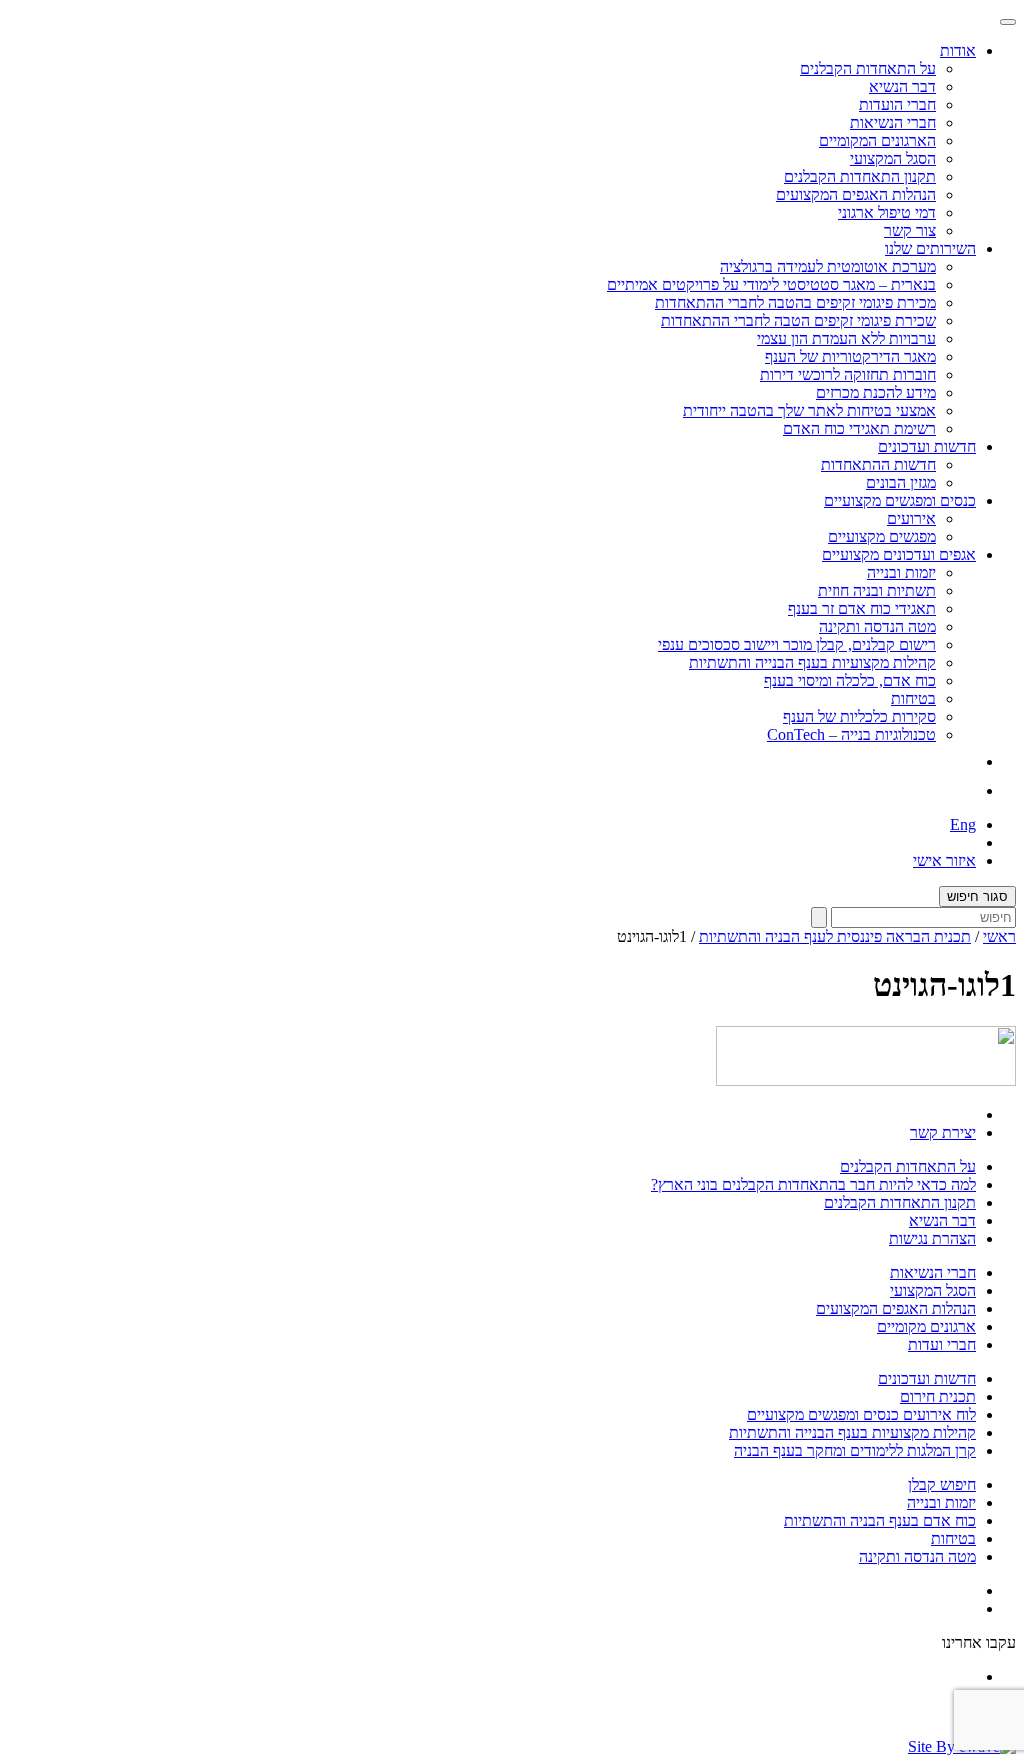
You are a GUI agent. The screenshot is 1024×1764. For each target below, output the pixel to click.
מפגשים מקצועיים (882, 536)
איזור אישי (944, 860)
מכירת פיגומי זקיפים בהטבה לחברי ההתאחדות (795, 302)
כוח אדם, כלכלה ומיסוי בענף (850, 680)
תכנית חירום (938, 1396)
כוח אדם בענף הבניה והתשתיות (880, 1520)
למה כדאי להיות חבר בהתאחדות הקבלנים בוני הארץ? (813, 1184)
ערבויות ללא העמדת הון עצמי (846, 338)
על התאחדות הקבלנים (868, 68)
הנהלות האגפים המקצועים (856, 194)
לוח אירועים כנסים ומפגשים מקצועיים (861, 1414)
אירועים (911, 518)
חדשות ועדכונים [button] (927, 446)
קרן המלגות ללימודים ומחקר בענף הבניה (855, 1450)
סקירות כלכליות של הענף (859, 716)
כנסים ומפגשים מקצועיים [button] (900, 500)
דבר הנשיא (902, 86)
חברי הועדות (897, 104)
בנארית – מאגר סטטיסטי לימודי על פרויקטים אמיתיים (771, 284)
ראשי (999, 936)
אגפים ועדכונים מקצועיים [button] (899, 554)
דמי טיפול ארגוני (887, 212)
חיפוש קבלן (942, 1484)
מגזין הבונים (901, 482)
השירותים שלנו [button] (930, 248)
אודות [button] (958, 50)
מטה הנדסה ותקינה (877, 626)
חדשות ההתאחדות (878, 464)
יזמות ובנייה (901, 572)
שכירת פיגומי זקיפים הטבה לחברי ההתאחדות (798, 320)
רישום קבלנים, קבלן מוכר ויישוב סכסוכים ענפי (797, 644)
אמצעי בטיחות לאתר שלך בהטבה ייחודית (809, 410)
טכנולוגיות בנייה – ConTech (851, 734)
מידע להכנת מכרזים (876, 392)
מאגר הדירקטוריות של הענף (850, 356)
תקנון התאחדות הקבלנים (860, 176)
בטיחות (913, 698)
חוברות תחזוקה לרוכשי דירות (848, 374)
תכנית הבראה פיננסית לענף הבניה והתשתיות (835, 936)
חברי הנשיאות (893, 122)
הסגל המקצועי (893, 158)
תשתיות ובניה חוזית (877, 590)
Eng (963, 824)
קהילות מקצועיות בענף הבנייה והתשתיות (812, 662)
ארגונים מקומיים (926, 1326)
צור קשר (910, 230)
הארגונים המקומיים (877, 140)
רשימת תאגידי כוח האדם (859, 428)
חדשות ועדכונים (927, 1378)
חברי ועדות (942, 1344)
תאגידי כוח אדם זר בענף (862, 608)
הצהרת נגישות (932, 1238)
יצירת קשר (943, 1132)
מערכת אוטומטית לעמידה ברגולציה (828, 266)
